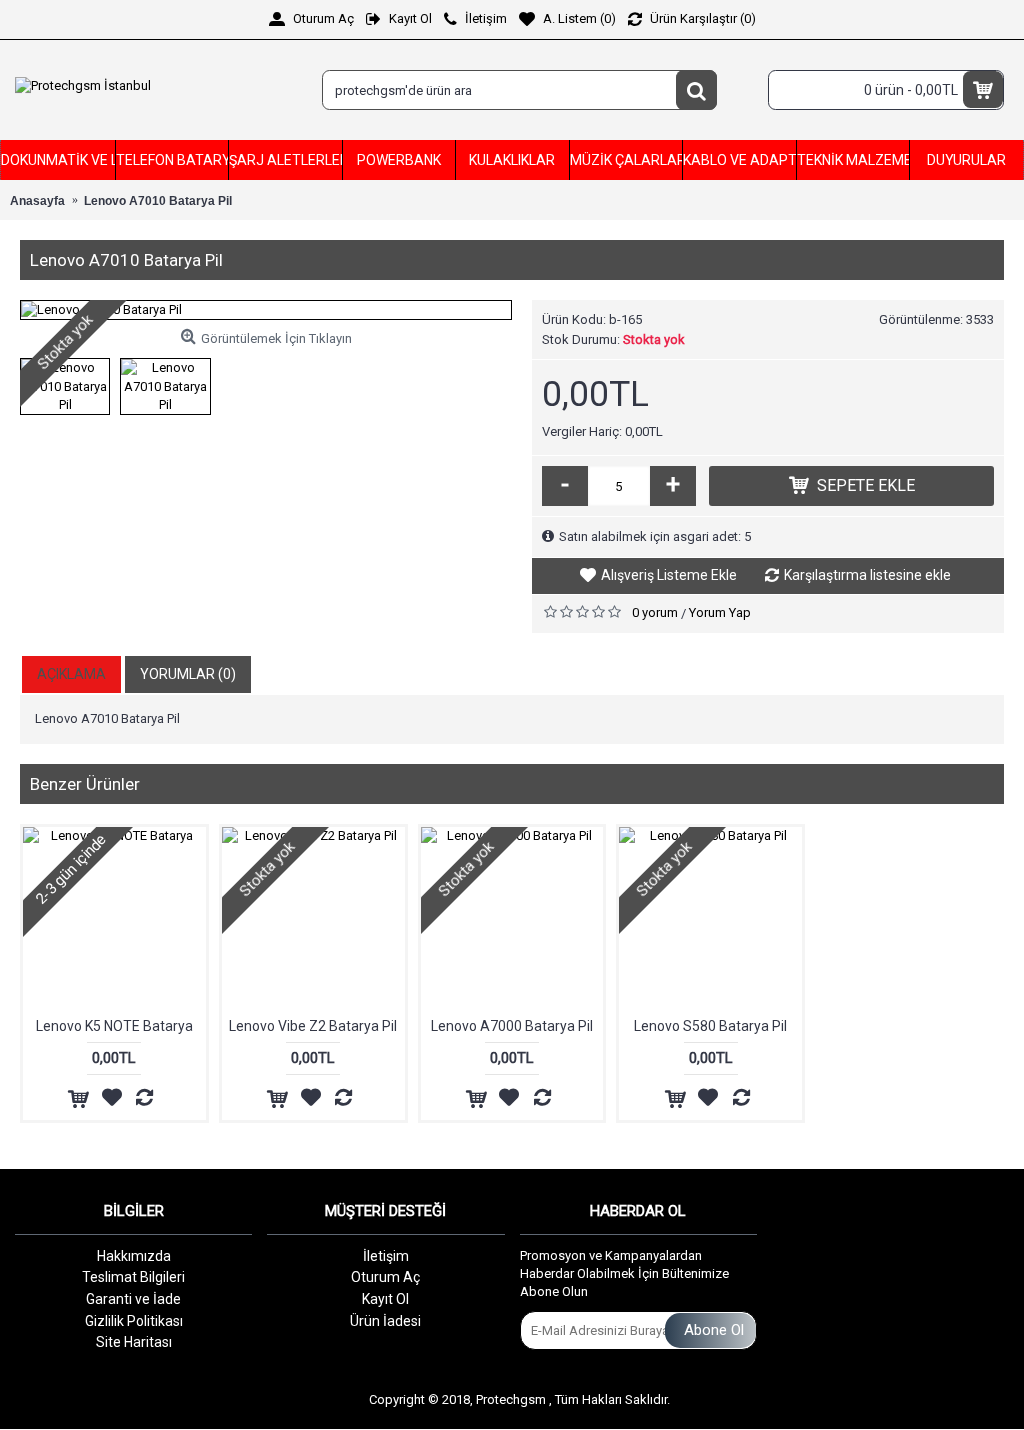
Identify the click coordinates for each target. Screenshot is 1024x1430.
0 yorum (655, 612)
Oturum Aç (385, 1277)
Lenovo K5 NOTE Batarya (114, 1026)
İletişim (386, 1256)
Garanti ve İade (133, 1299)
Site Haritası (134, 1342)
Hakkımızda (134, 1256)
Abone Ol (714, 1330)
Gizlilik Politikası (134, 1321)
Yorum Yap (720, 612)
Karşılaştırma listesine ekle (867, 575)
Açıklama (71, 674)
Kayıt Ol (385, 1299)
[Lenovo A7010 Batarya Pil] (266, 310)
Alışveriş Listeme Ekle (669, 575)
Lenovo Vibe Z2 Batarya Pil (313, 1026)
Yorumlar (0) (188, 674)
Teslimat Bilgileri (133, 1277)
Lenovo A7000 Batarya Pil (512, 1026)
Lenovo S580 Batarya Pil (710, 1026)
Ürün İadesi (385, 1321)
